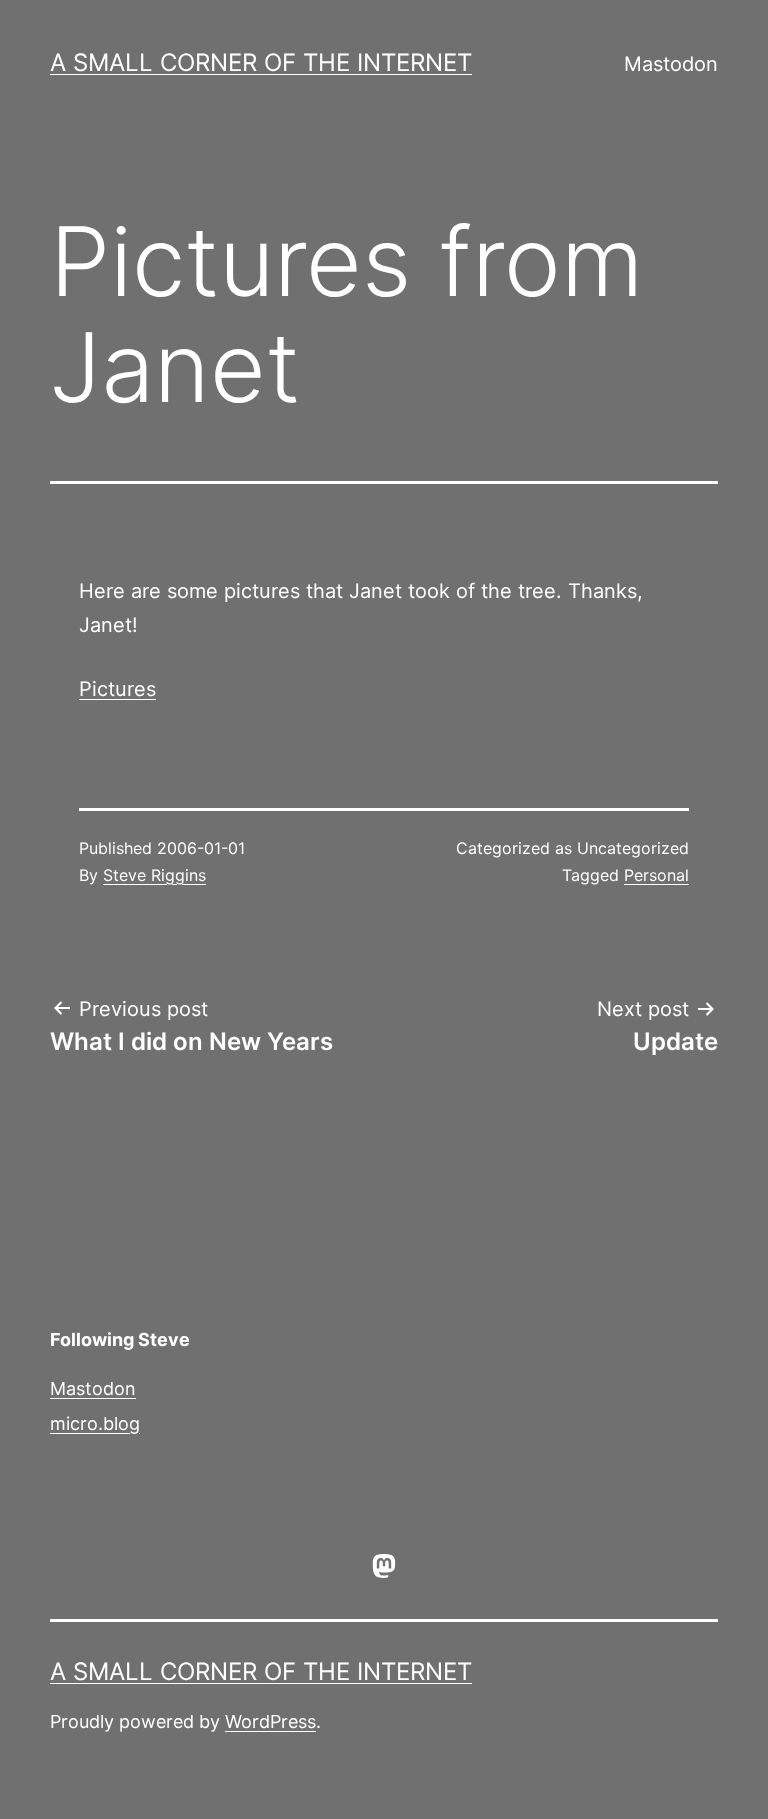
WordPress (270, 1721)
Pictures (117, 689)
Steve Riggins (154, 875)
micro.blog (95, 1423)
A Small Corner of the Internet (261, 62)
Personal (656, 875)
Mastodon (671, 64)
